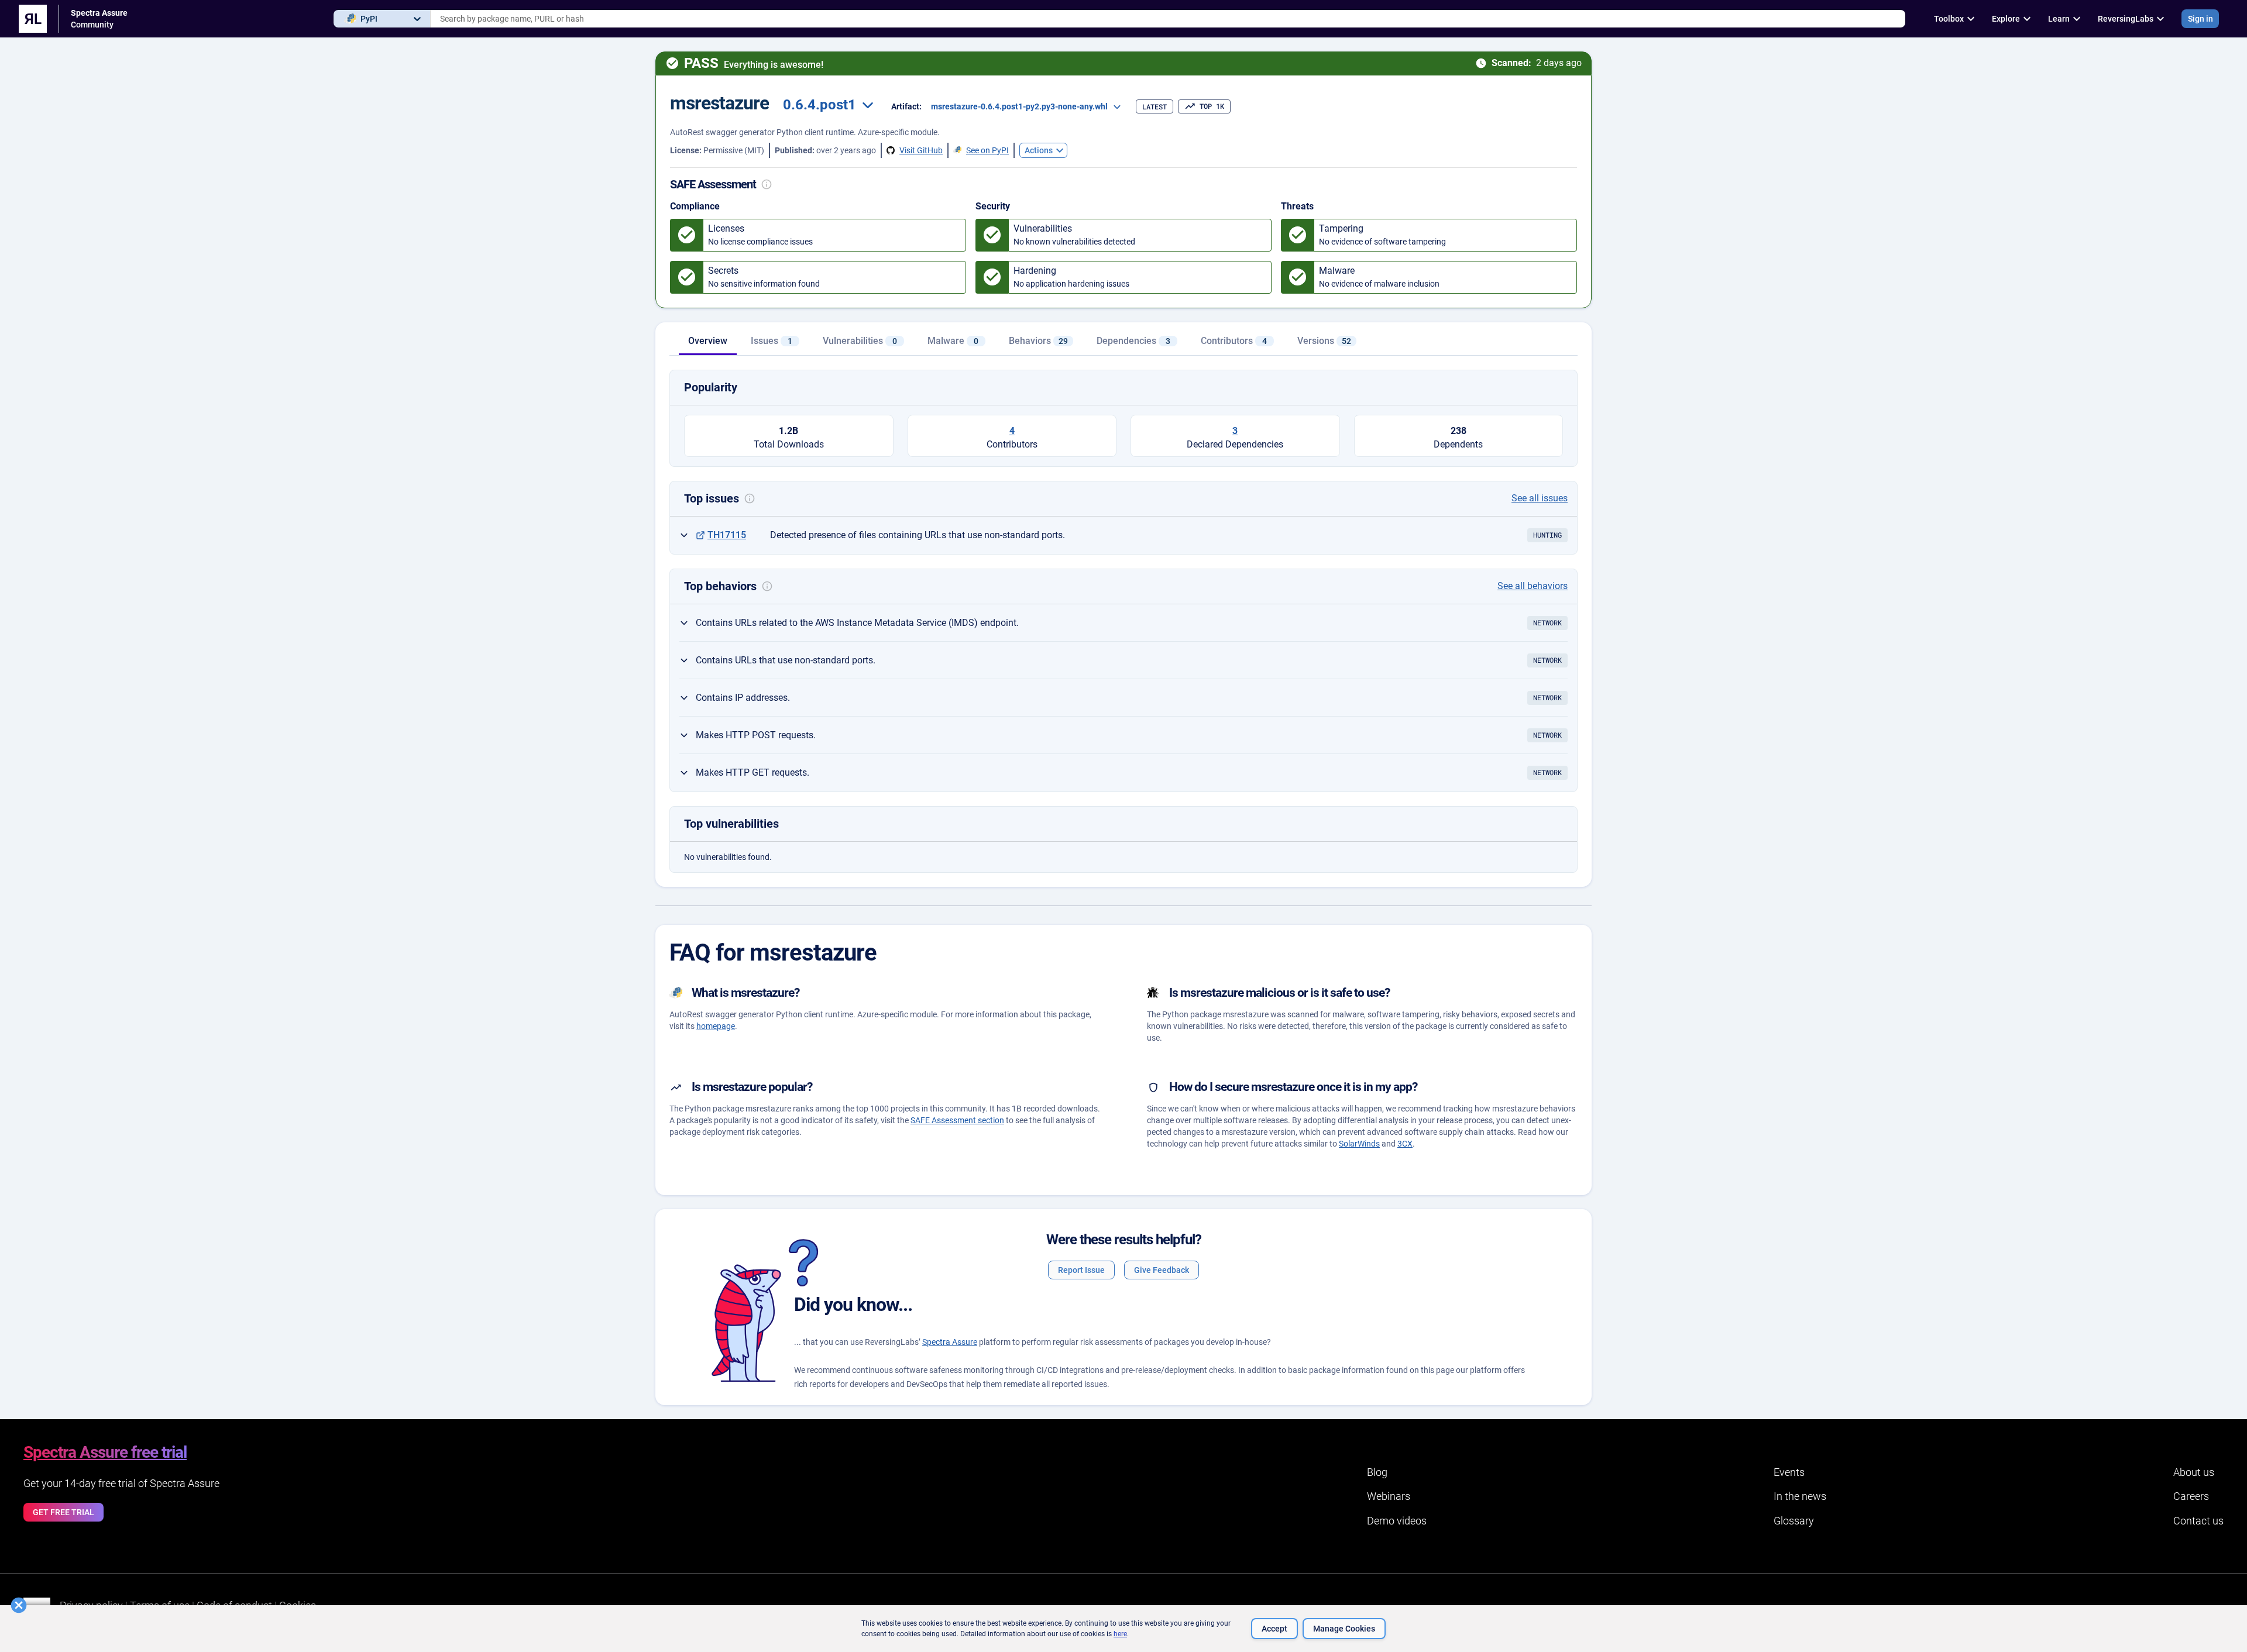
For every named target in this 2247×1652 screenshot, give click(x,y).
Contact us (2198, 1521)
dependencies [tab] (1133, 341)
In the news (1800, 1496)
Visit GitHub (921, 150)
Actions (1039, 150)
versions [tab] (1324, 341)
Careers (2191, 1496)
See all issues (1540, 498)
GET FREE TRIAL (63, 1512)
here (1120, 1634)
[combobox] (1168, 19)
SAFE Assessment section (957, 1120)
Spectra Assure (950, 1342)
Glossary (1794, 1521)
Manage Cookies (1344, 1629)
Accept (1274, 1629)
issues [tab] (772, 341)
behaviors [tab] (1038, 341)
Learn (2059, 19)
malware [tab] (953, 341)
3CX (1405, 1144)
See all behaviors (1533, 586)
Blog (1377, 1472)
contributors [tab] (1234, 341)
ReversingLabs (2126, 19)
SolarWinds (1359, 1144)
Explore (2006, 19)
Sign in (2200, 19)
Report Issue (1081, 1270)
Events (1789, 1472)
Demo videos (1397, 1521)
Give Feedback (1162, 1270)
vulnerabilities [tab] (860, 341)
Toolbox (1949, 19)
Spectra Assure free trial (105, 1452)
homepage (716, 1026)
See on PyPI (987, 150)
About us (2194, 1472)
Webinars (1389, 1496)
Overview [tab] (708, 341)
